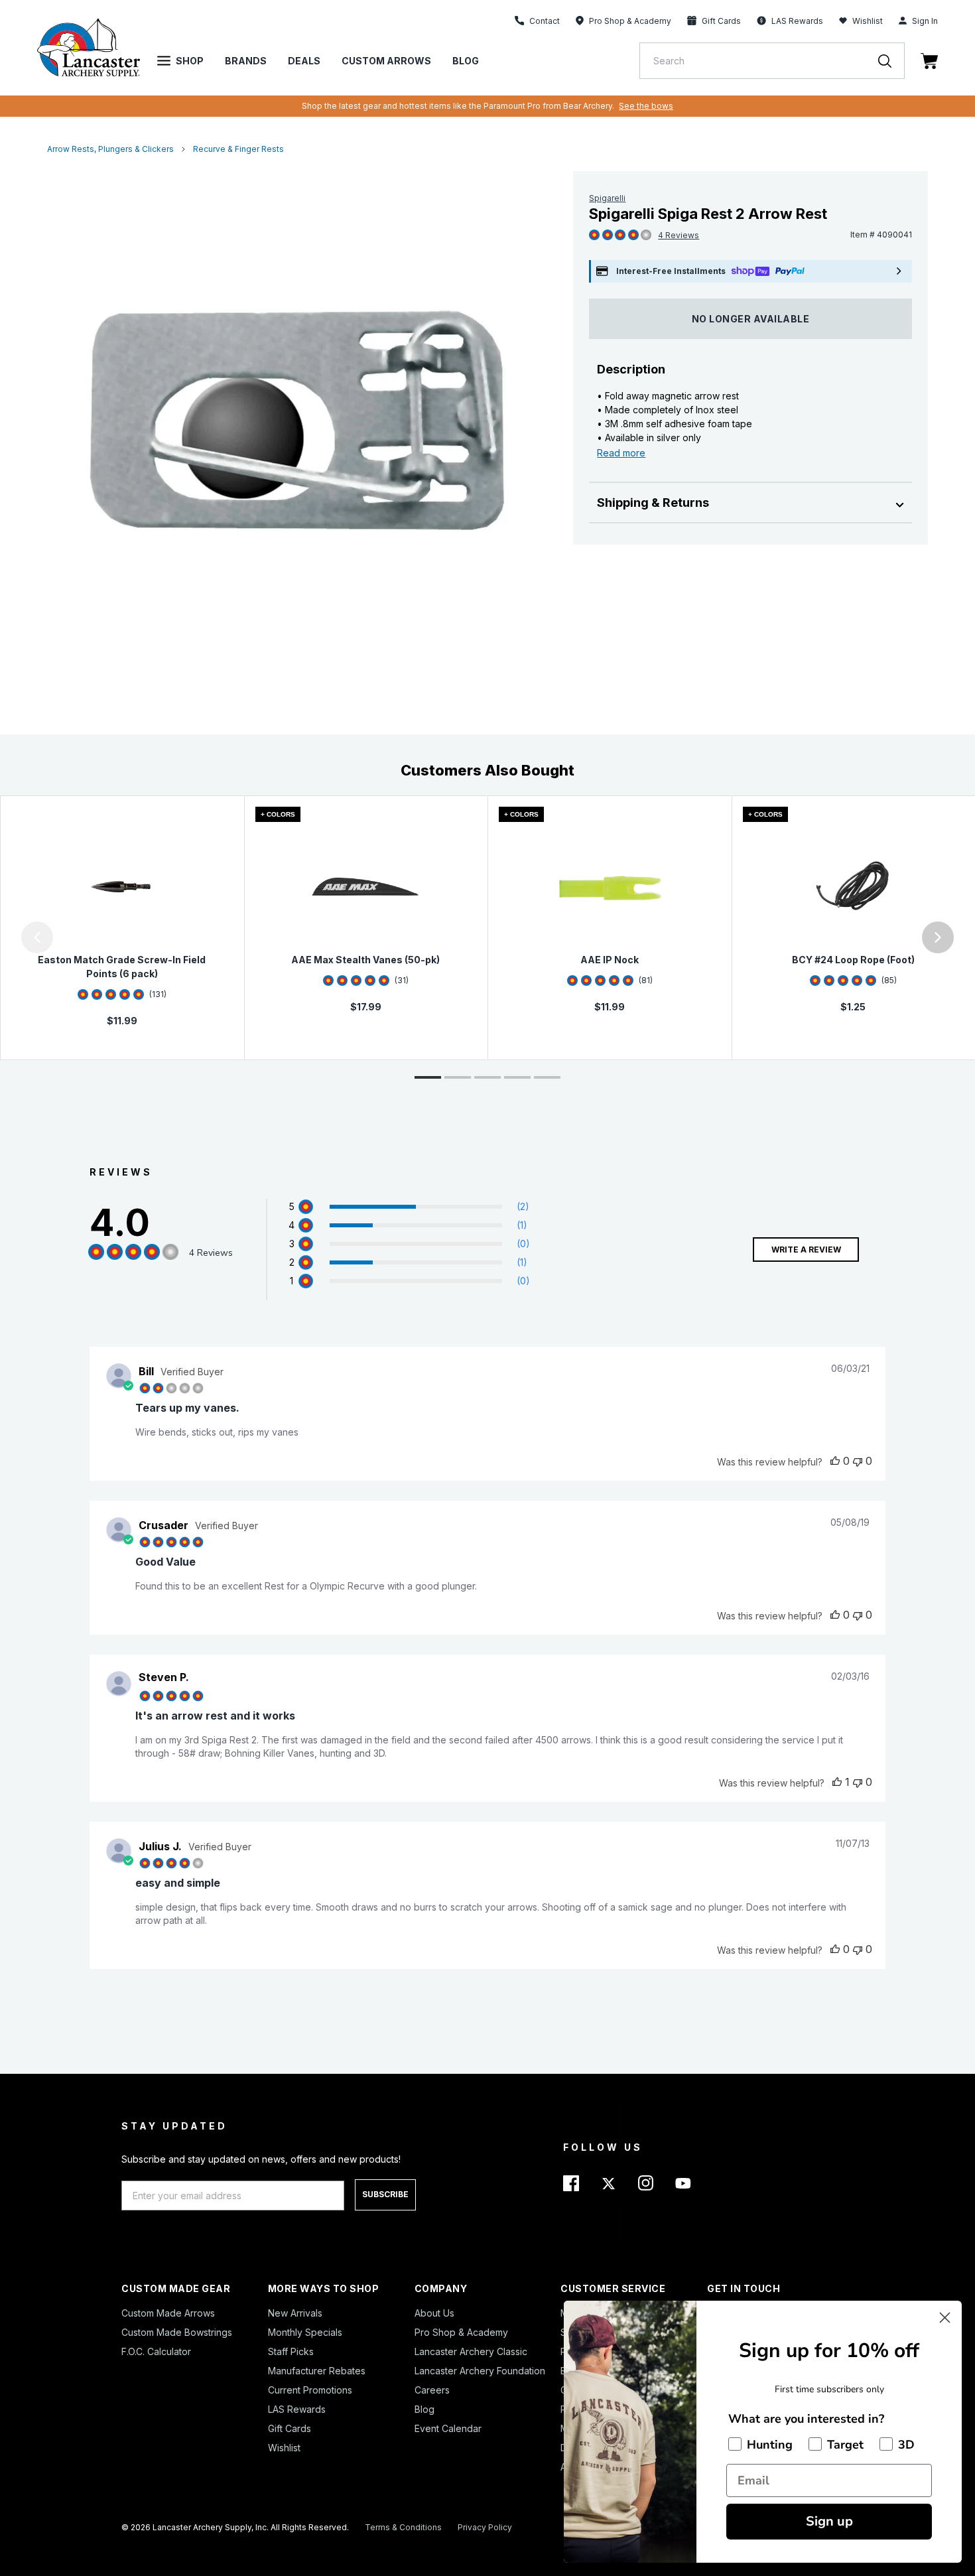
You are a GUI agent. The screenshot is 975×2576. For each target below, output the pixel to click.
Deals (304, 61)
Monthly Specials (305, 2332)
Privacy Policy (485, 2527)
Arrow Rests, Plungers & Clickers (110, 149)
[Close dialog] (945, 2318)
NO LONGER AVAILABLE (751, 319)
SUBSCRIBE (385, 2194)
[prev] (37, 937)
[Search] (891, 61)
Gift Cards (290, 2428)
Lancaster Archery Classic (471, 2351)
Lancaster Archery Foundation (480, 2371)
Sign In (925, 21)
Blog (466, 61)
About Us (434, 2313)
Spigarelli (607, 198)
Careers (432, 2390)
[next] (938, 937)
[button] (3, 937)
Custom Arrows (386, 61)
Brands (246, 61)
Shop (190, 61)
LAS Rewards (297, 2409)
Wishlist (868, 21)
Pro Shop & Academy (461, 2332)
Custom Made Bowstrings (177, 2332)
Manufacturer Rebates (317, 2371)
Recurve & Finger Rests (238, 149)
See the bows (646, 106)
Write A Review (806, 1250)
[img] (594, 236)
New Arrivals (295, 2313)
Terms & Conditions (403, 2527)
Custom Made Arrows (168, 2313)
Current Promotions (310, 2390)
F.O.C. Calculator (156, 2351)
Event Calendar (448, 2428)
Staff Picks (291, 2351)
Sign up (829, 2521)
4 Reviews (679, 235)
